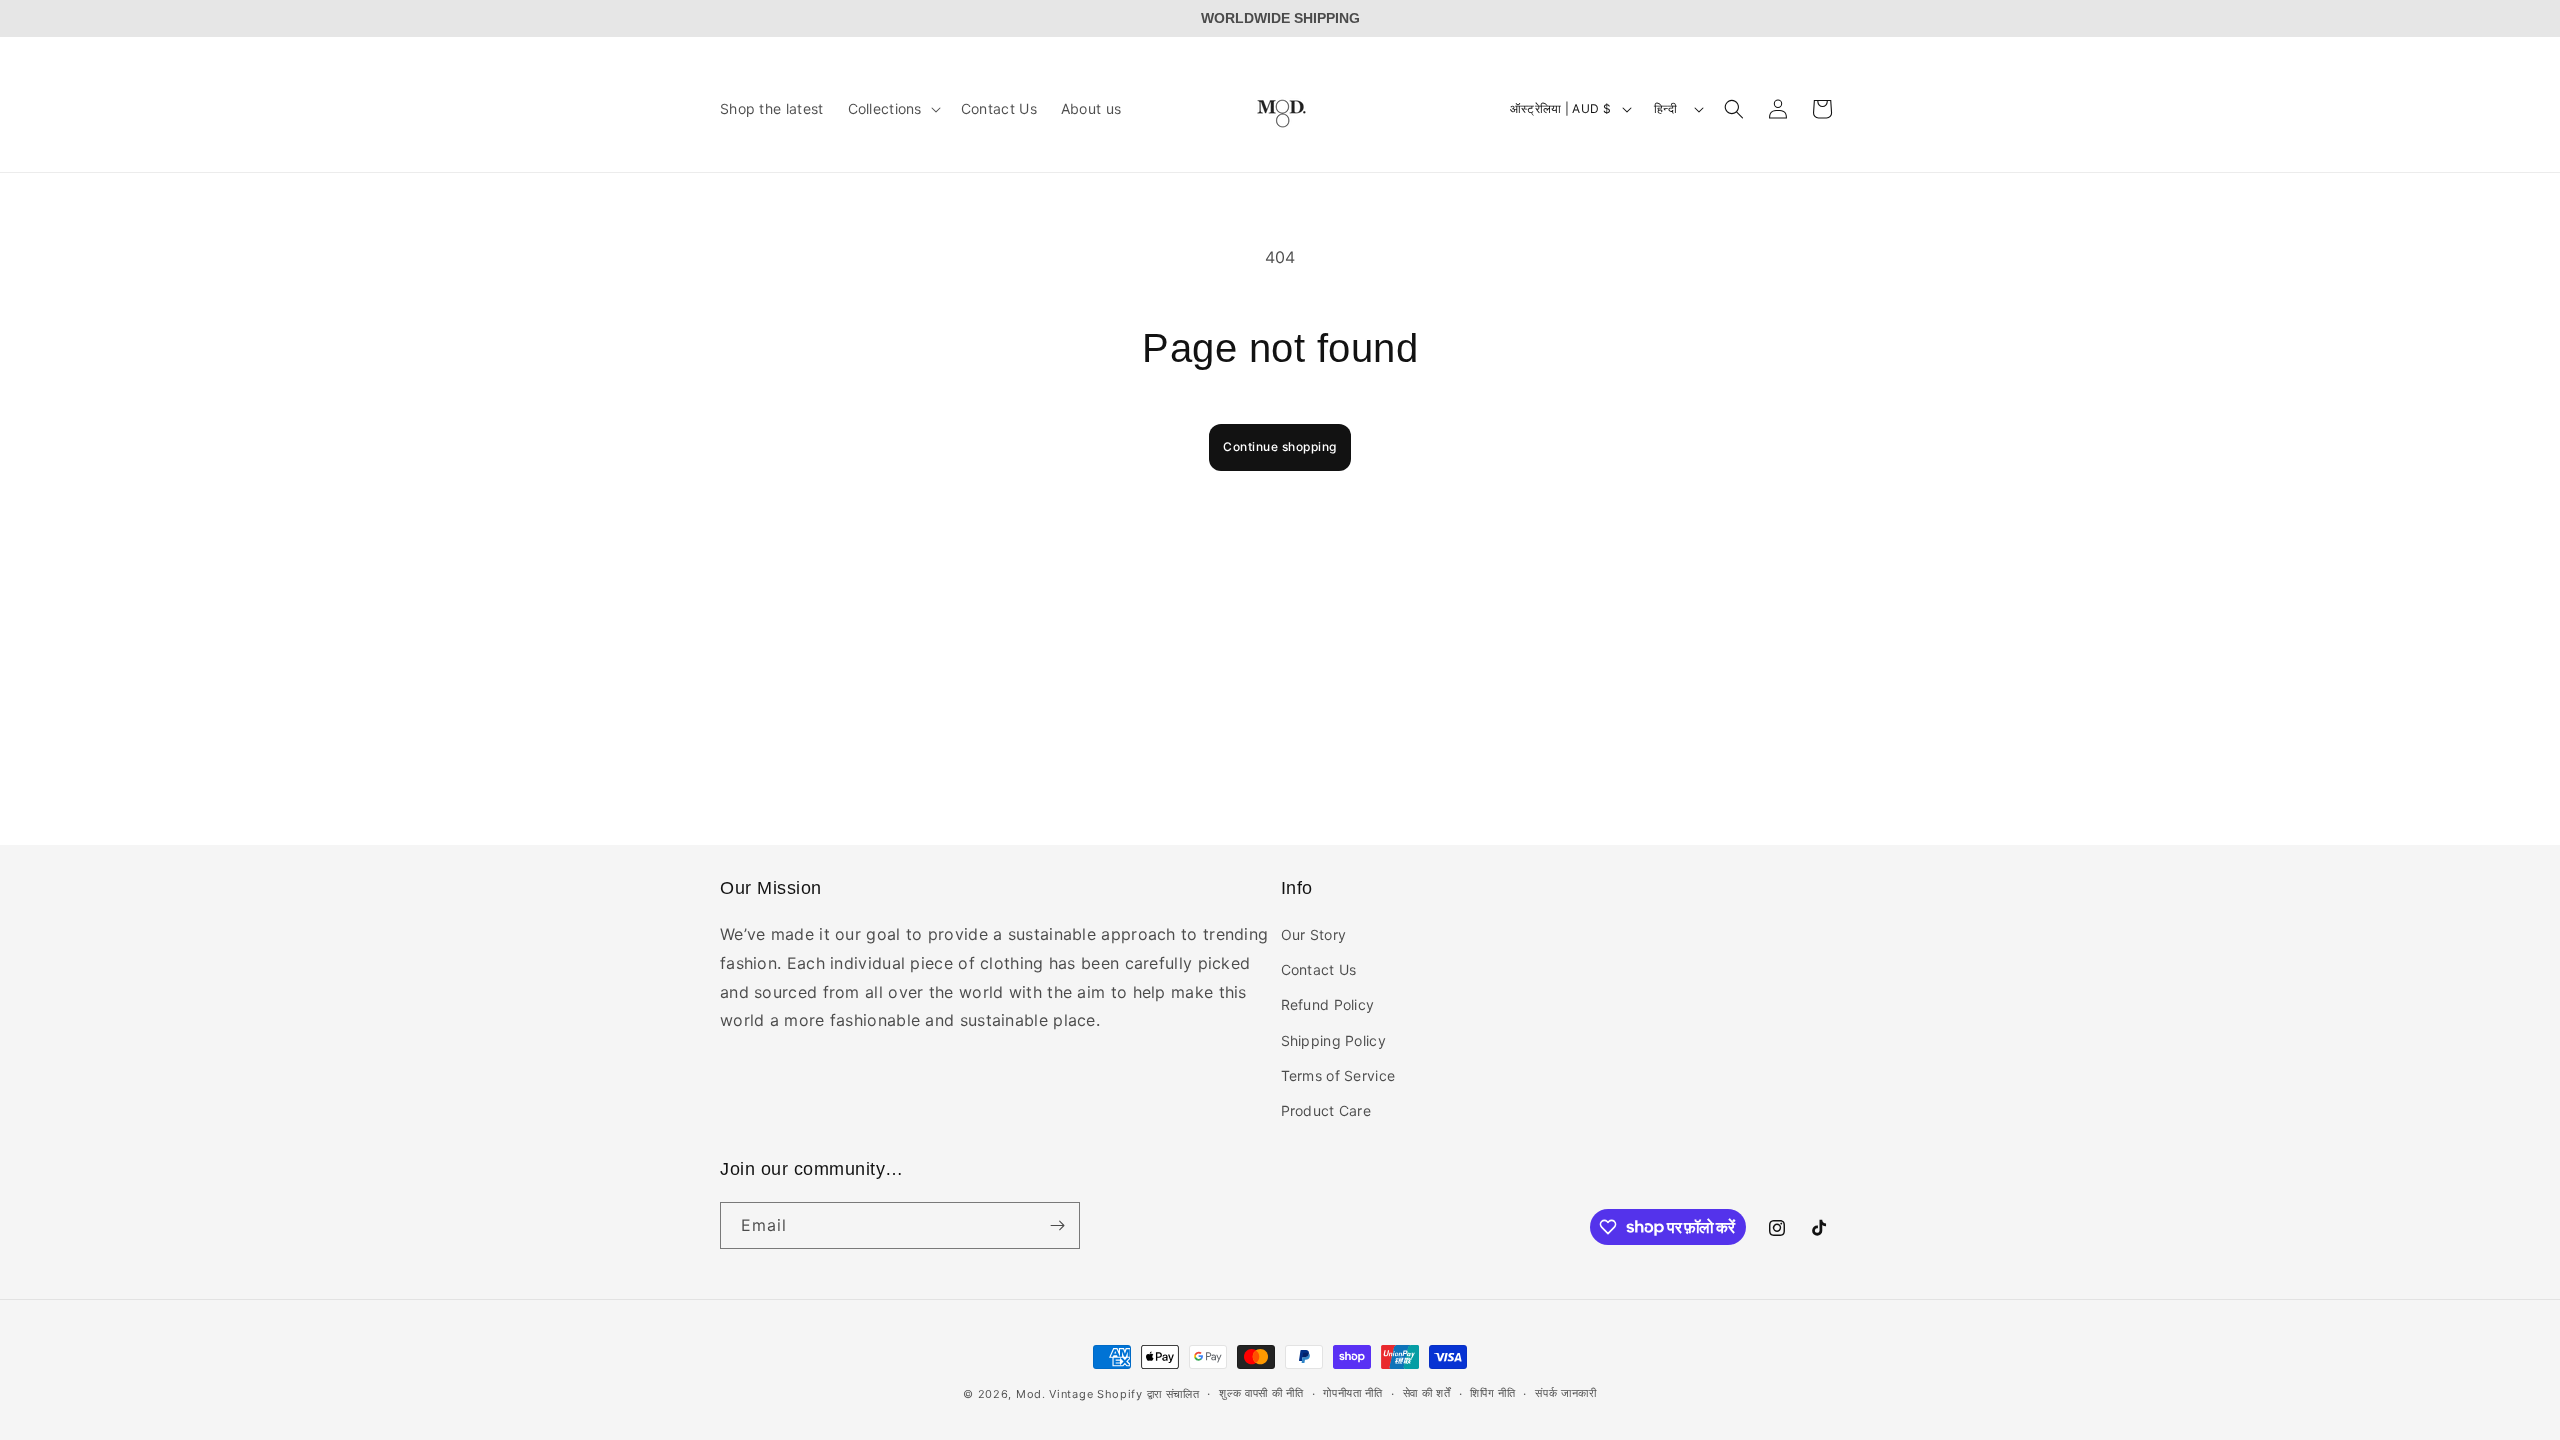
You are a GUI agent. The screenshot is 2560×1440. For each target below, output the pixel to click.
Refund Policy (1328, 1004)
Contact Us (1319, 969)
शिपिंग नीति (1492, 1393)
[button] (892, 109)
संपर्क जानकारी (1566, 1393)
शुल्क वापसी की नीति (1261, 1393)
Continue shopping (1280, 446)
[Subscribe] (1057, 1225)
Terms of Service (1338, 1075)
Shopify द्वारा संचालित (1148, 1394)
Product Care (1326, 1110)
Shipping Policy (1334, 1040)
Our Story (1314, 934)
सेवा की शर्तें (1427, 1393)
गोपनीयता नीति (1353, 1393)
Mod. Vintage (1056, 1394)
